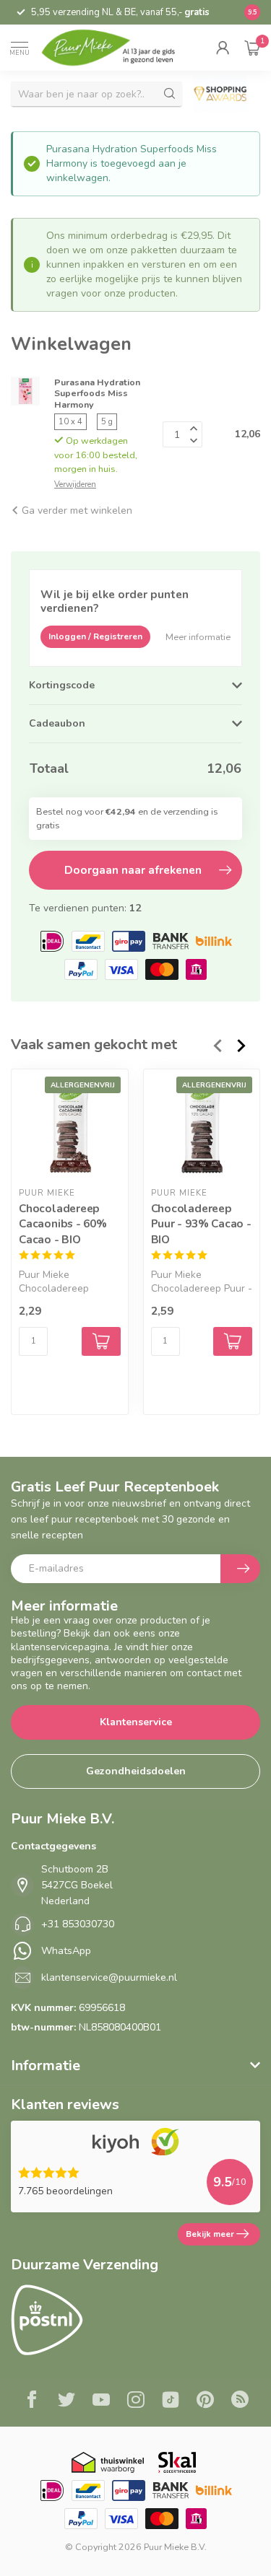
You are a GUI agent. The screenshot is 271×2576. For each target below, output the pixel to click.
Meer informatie (198, 637)
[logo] (117, 48)
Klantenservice (136, 1722)
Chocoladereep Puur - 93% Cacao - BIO (201, 1224)
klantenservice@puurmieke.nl (109, 1977)
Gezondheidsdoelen (136, 1771)
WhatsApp (66, 1951)
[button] (223, 48)
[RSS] (240, 2401)
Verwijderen (75, 485)
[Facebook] (32, 2401)
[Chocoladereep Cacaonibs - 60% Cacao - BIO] (70, 1127)
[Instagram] (136, 2401)
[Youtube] (101, 2401)
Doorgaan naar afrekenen (133, 870)
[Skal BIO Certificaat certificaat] (177, 2462)
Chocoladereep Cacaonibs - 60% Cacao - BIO (63, 1224)
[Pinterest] (205, 2401)
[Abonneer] (240, 1569)
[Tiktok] (171, 2401)
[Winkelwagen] (252, 48)
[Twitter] (66, 2401)
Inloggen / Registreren (95, 636)
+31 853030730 (78, 1924)
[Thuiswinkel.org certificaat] (108, 2462)
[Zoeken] (170, 94)
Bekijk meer (210, 2234)
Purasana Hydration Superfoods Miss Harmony (97, 393)
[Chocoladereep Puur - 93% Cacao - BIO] (202, 1127)
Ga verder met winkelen (76, 511)
